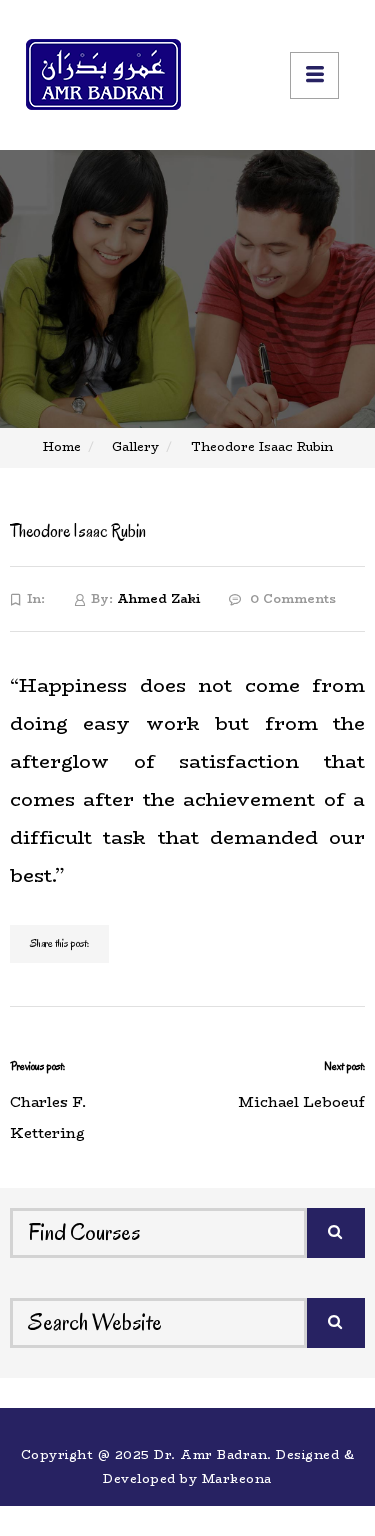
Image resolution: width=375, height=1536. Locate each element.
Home (62, 446)
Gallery (135, 446)
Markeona (237, 1478)
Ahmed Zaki (158, 598)
